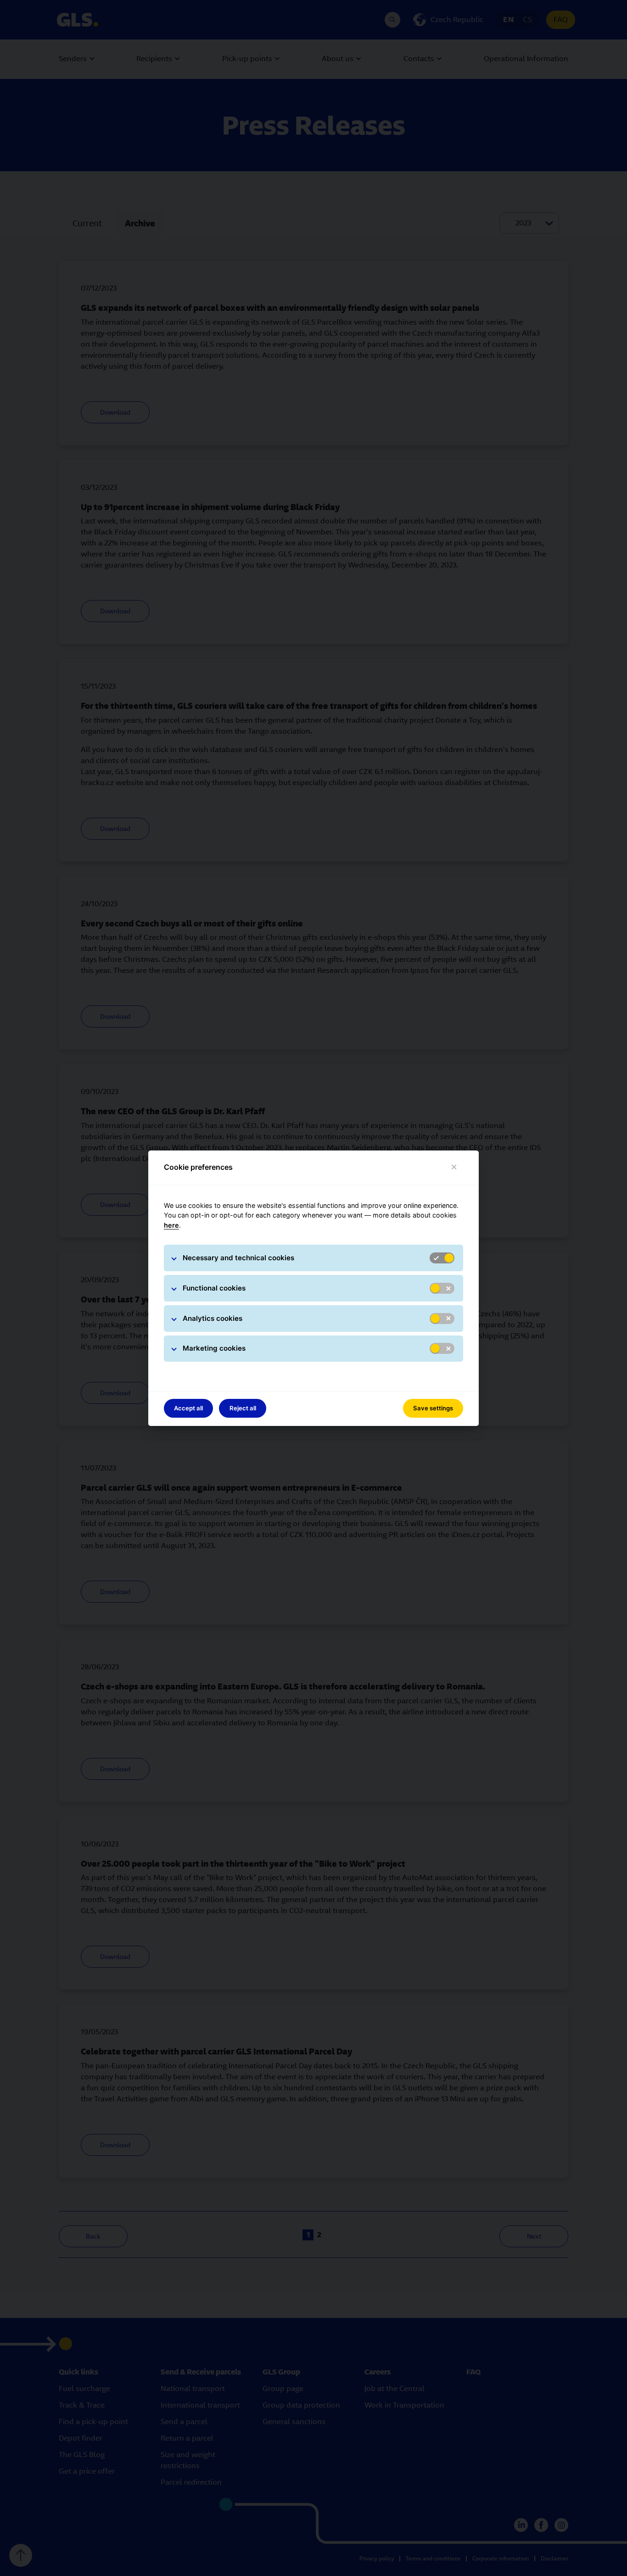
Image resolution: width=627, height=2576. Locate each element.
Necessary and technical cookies (238, 1258)
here (171, 1225)
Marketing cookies (214, 1348)
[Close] (454, 1167)
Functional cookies (214, 1288)
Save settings (433, 1408)
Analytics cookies (213, 1318)
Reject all (243, 1408)
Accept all (188, 1408)
